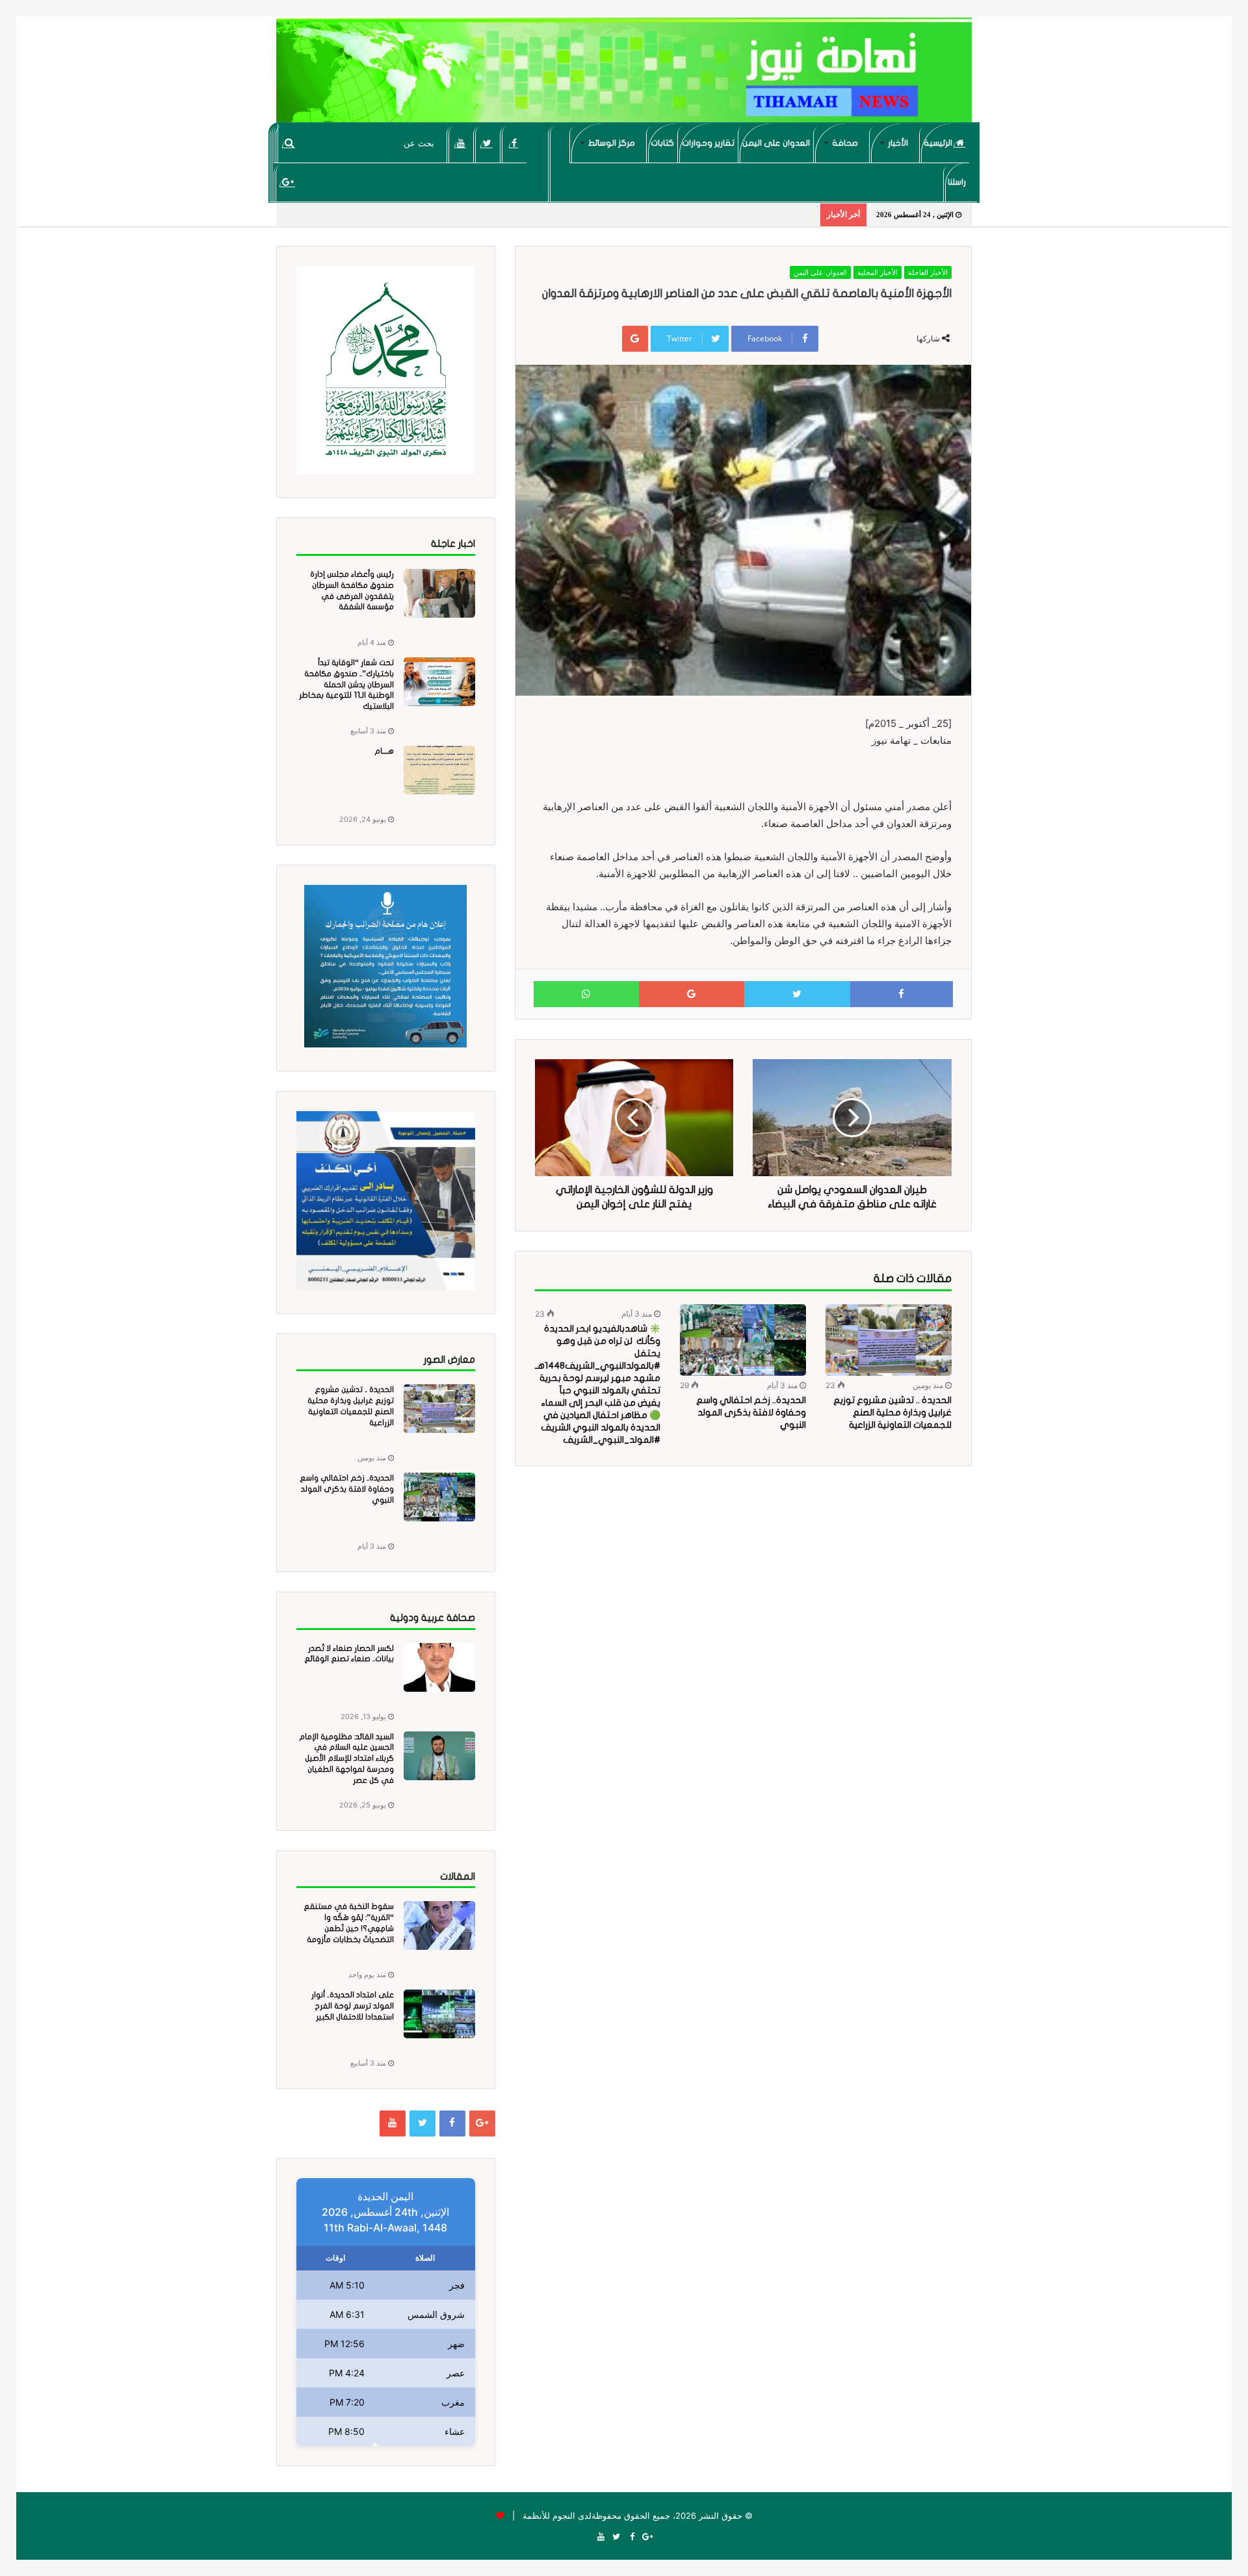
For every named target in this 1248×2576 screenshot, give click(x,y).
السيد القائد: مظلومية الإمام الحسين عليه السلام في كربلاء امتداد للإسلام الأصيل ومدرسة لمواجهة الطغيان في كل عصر (346, 1758)
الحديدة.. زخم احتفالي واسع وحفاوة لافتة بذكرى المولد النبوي (751, 1413)
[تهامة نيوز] (624, 75)
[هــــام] (439, 770)
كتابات (662, 143)
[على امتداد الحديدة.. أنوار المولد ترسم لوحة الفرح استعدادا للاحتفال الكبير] (439, 2014)
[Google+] (288, 182)
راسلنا (957, 182)
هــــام (384, 751)
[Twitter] (487, 143)
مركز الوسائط (612, 143)
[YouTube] (461, 143)
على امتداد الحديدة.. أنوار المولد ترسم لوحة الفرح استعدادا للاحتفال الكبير (353, 2006)
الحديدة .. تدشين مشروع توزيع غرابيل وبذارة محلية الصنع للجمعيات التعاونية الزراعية (892, 1413)
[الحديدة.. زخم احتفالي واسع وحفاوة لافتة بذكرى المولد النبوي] (743, 1340)
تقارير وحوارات (708, 143)
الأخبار (898, 143)
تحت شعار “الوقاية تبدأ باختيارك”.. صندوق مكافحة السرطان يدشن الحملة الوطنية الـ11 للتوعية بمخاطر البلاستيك (346, 684)
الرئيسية (939, 143)
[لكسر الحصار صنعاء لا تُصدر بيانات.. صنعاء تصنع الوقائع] (439, 1667)
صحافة (845, 143)
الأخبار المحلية (877, 272)
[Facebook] (514, 143)
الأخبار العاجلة (928, 272)
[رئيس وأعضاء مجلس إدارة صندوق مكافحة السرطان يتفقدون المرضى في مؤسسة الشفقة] (439, 593)
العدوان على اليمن (776, 143)
